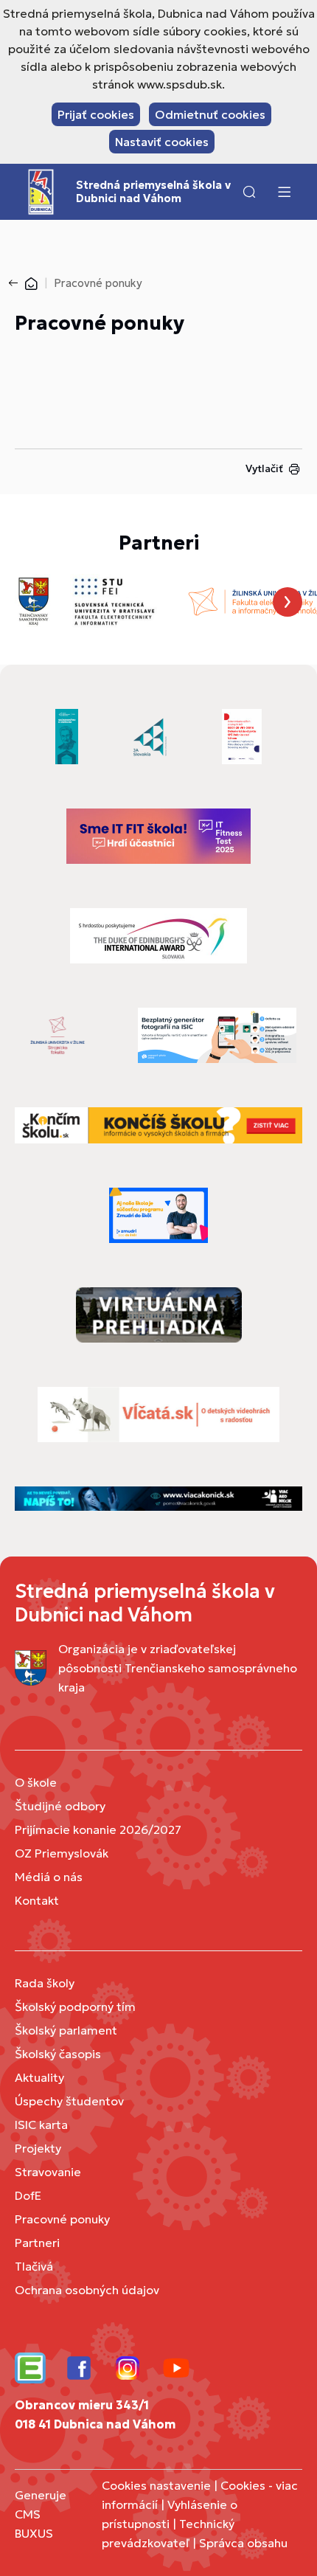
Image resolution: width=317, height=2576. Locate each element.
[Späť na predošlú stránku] (16, 283)
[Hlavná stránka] (31, 283)
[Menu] (284, 192)
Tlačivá (34, 2266)
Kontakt (37, 1900)
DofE (28, 2195)
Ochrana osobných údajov (87, 2290)
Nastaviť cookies (162, 142)
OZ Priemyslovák (62, 1853)
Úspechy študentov (69, 2101)
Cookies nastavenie (156, 2485)
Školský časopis (58, 2054)
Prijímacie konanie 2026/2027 (98, 1829)
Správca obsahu (243, 2543)
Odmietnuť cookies (210, 114)
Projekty (38, 2148)
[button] (249, 192)
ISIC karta (41, 2125)
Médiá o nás (49, 1877)
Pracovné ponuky (62, 2219)
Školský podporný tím (75, 2007)
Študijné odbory (60, 1806)
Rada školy (45, 1983)
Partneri (37, 2243)
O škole (36, 1782)
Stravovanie (48, 2172)
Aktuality (39, 2077)
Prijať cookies (96, 114)
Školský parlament (66, 2030)
